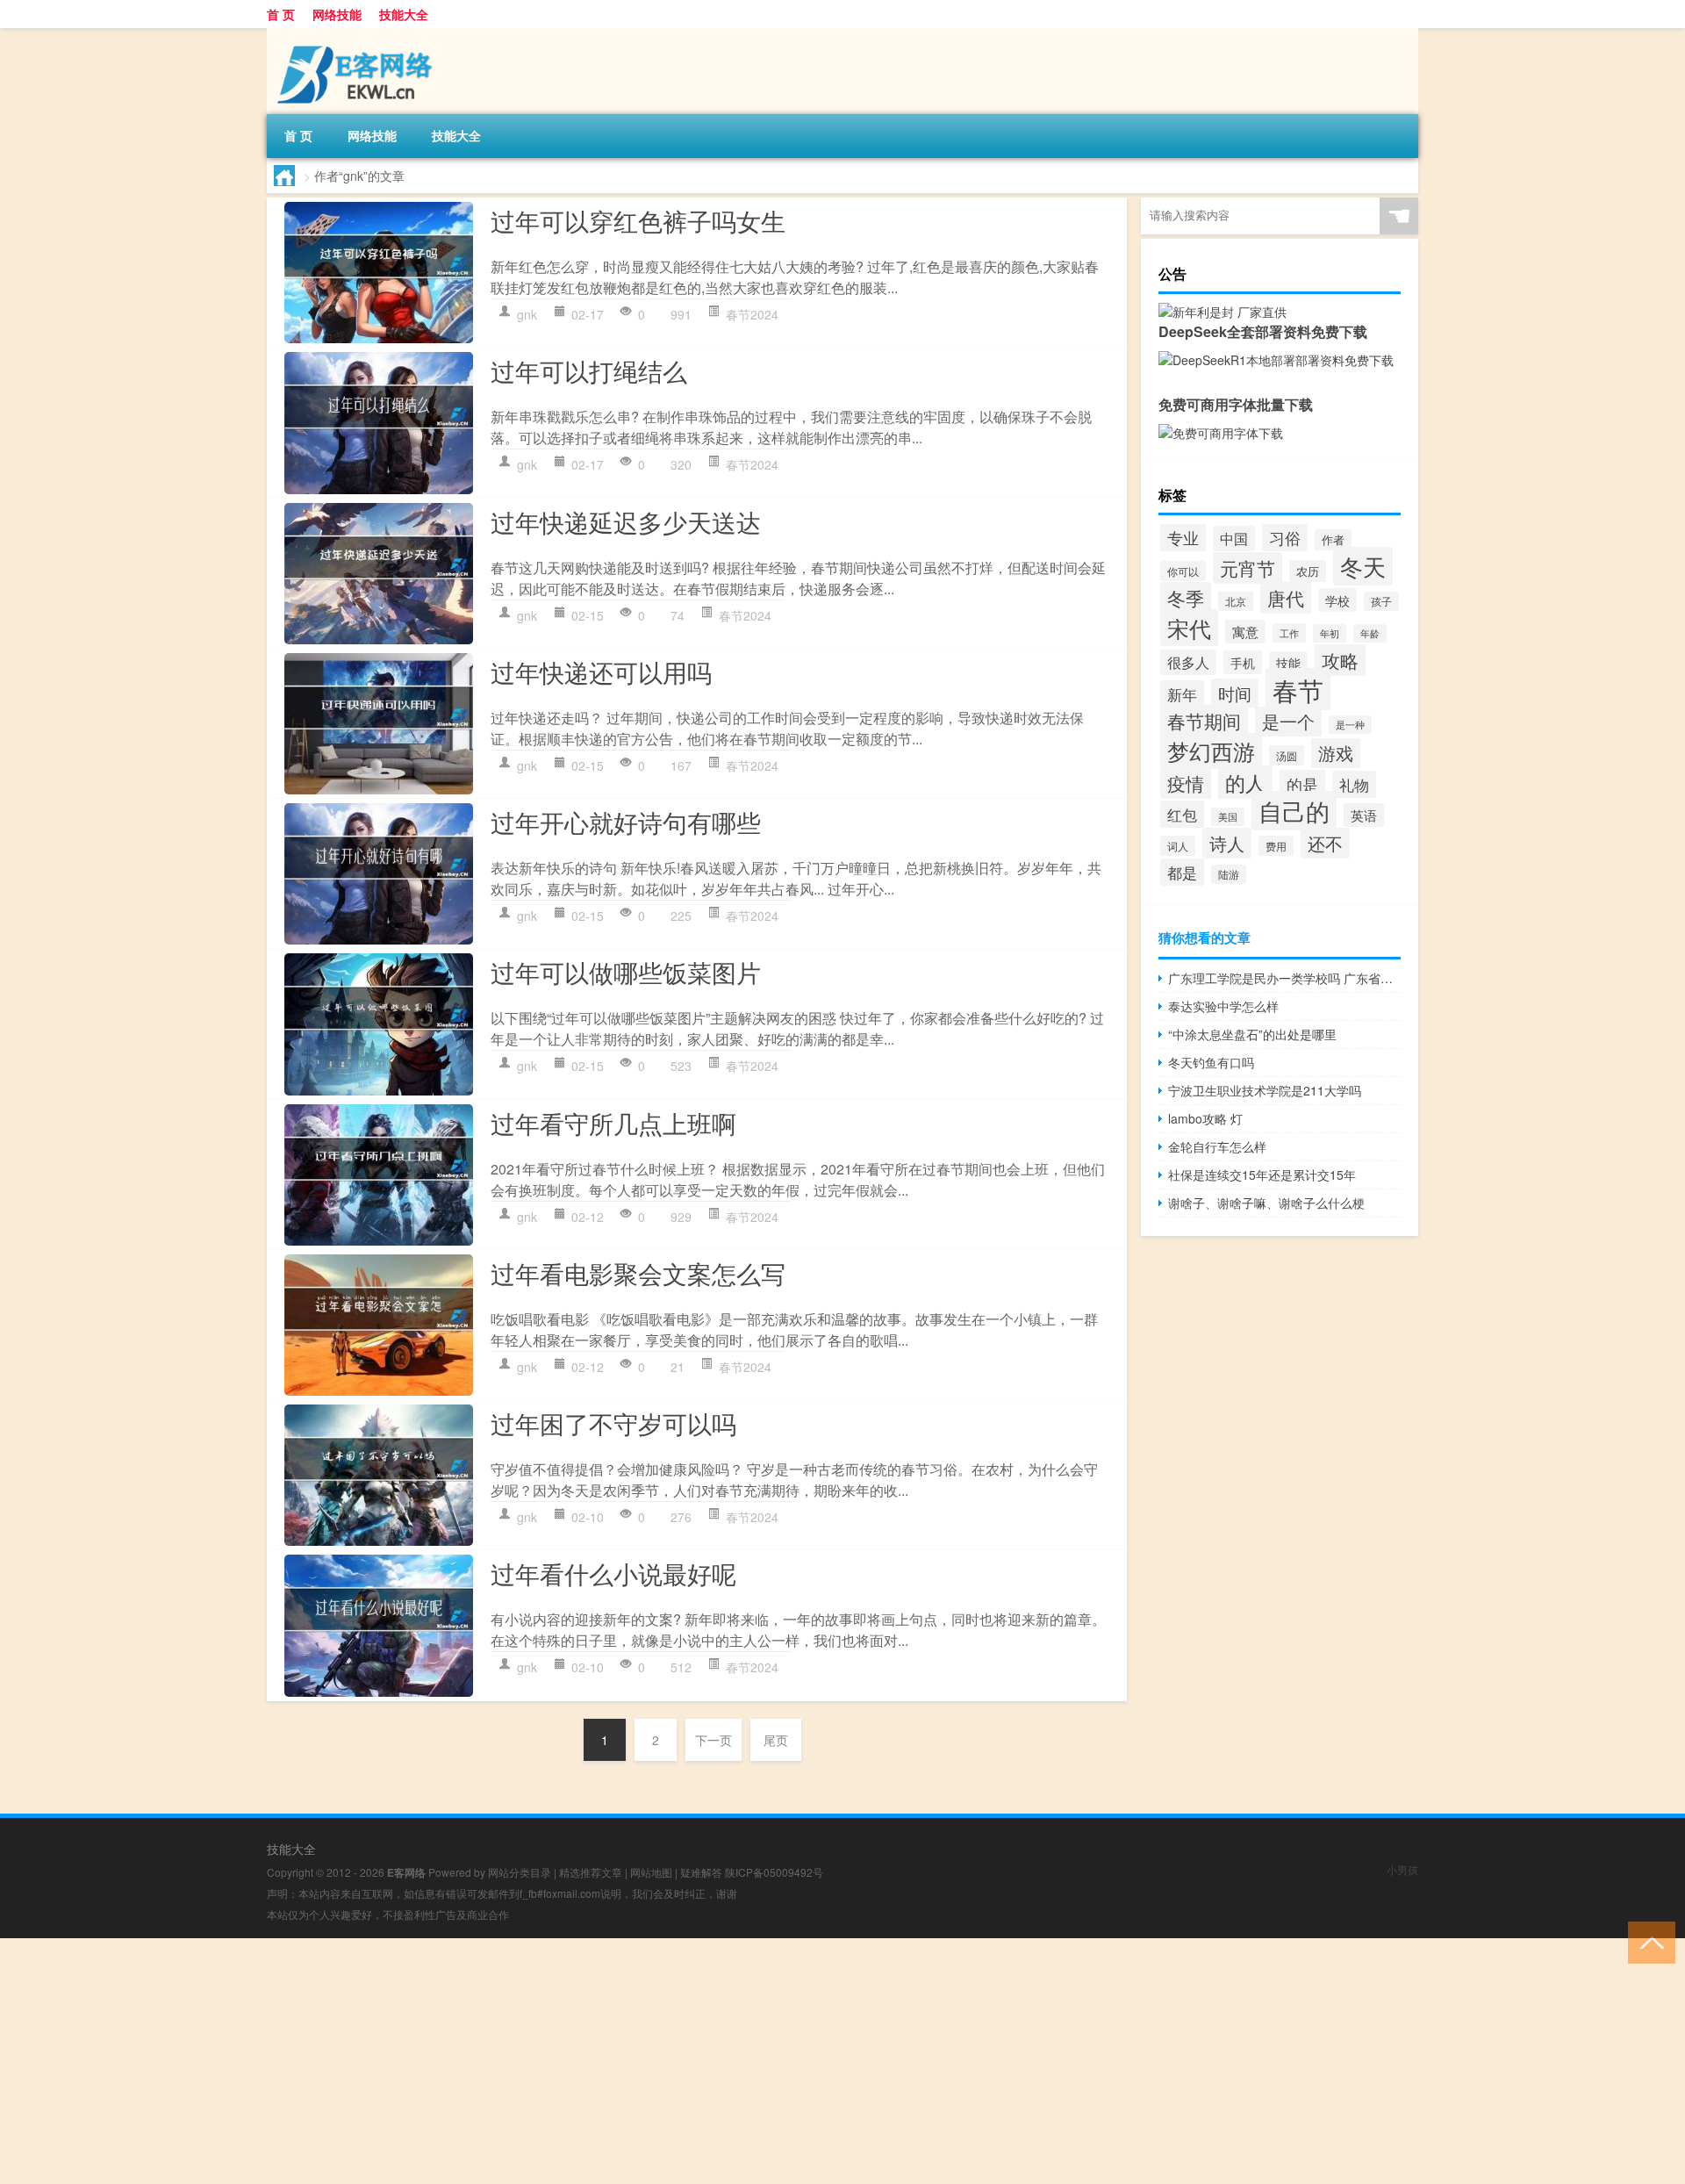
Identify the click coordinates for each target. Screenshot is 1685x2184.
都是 (1182, 872)
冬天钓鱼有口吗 (1211, 1062)
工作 (1289, 633)
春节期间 (1204, 721)
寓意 (1245, 632)
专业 (1183, 537)
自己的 (1294, 811)
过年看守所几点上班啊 (613, 1123)
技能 (1288, 663)
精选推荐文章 (591, 1872)
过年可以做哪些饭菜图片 (626, 972)
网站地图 (651, 1872)
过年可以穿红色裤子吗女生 (638, 220)
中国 (1234, 539)
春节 (1298, 689)
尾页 (776, 1740)
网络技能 (337, 14)
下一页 (713, 1740)
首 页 (281, 14)
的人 (1245, 782)
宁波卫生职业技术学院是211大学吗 (1265, 1090)
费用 (1276, 846)
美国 (1228, 817)
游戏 (1336, 753)
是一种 (1350, 725)
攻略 (1340, 660)
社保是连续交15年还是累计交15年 (1262, 1175)
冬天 (1363, 566)
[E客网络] (359, 34)
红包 (1182, 814)
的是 (1302, 784)
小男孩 (1402, 1869)
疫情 (1186, 783)
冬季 (1186, 598)
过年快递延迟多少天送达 (626, 521)
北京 (1236, 601)
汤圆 (1287, 755)
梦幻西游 (1211, 751)
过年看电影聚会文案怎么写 (638, 1273)
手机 (1243, 662)
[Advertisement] (527, 2061)
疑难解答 (701, 1872)
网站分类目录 (520, 1872)
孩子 (1381, 601)
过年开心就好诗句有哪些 (626, 822)
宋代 (1189, 628)
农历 (1308, 571)
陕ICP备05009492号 (774, 1872)
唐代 (1286, 598)
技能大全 (404, 14)
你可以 (1183, 571)
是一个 (1288, 722)
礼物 (1354, 784)
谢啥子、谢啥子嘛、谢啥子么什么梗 (1266, 1203)
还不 (1325, 843)
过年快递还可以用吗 (601, 672)
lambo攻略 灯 (1205, 1118)
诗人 (1227, 843)
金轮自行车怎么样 (1217, 1146)
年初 (1330, 633)
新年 (1182, 694)
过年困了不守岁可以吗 (613, 1423)
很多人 (1188, 662)
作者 (1333, 540)
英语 (1364, 815)
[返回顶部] (1648, 1941)
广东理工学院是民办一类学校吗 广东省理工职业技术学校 (1284, 978)
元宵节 (1248, 568)
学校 (1337, 600)
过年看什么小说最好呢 (613, 1573)
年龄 (1370, 633)
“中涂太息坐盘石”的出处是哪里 (1252, 1034)
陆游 (1229, 874)
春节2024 (752, 314)
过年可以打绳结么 (589, 370)
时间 (1235, 693)
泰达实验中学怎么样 (1223, 1006)
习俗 (1285, 537)
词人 (1178, 846)
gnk (527, 314)
